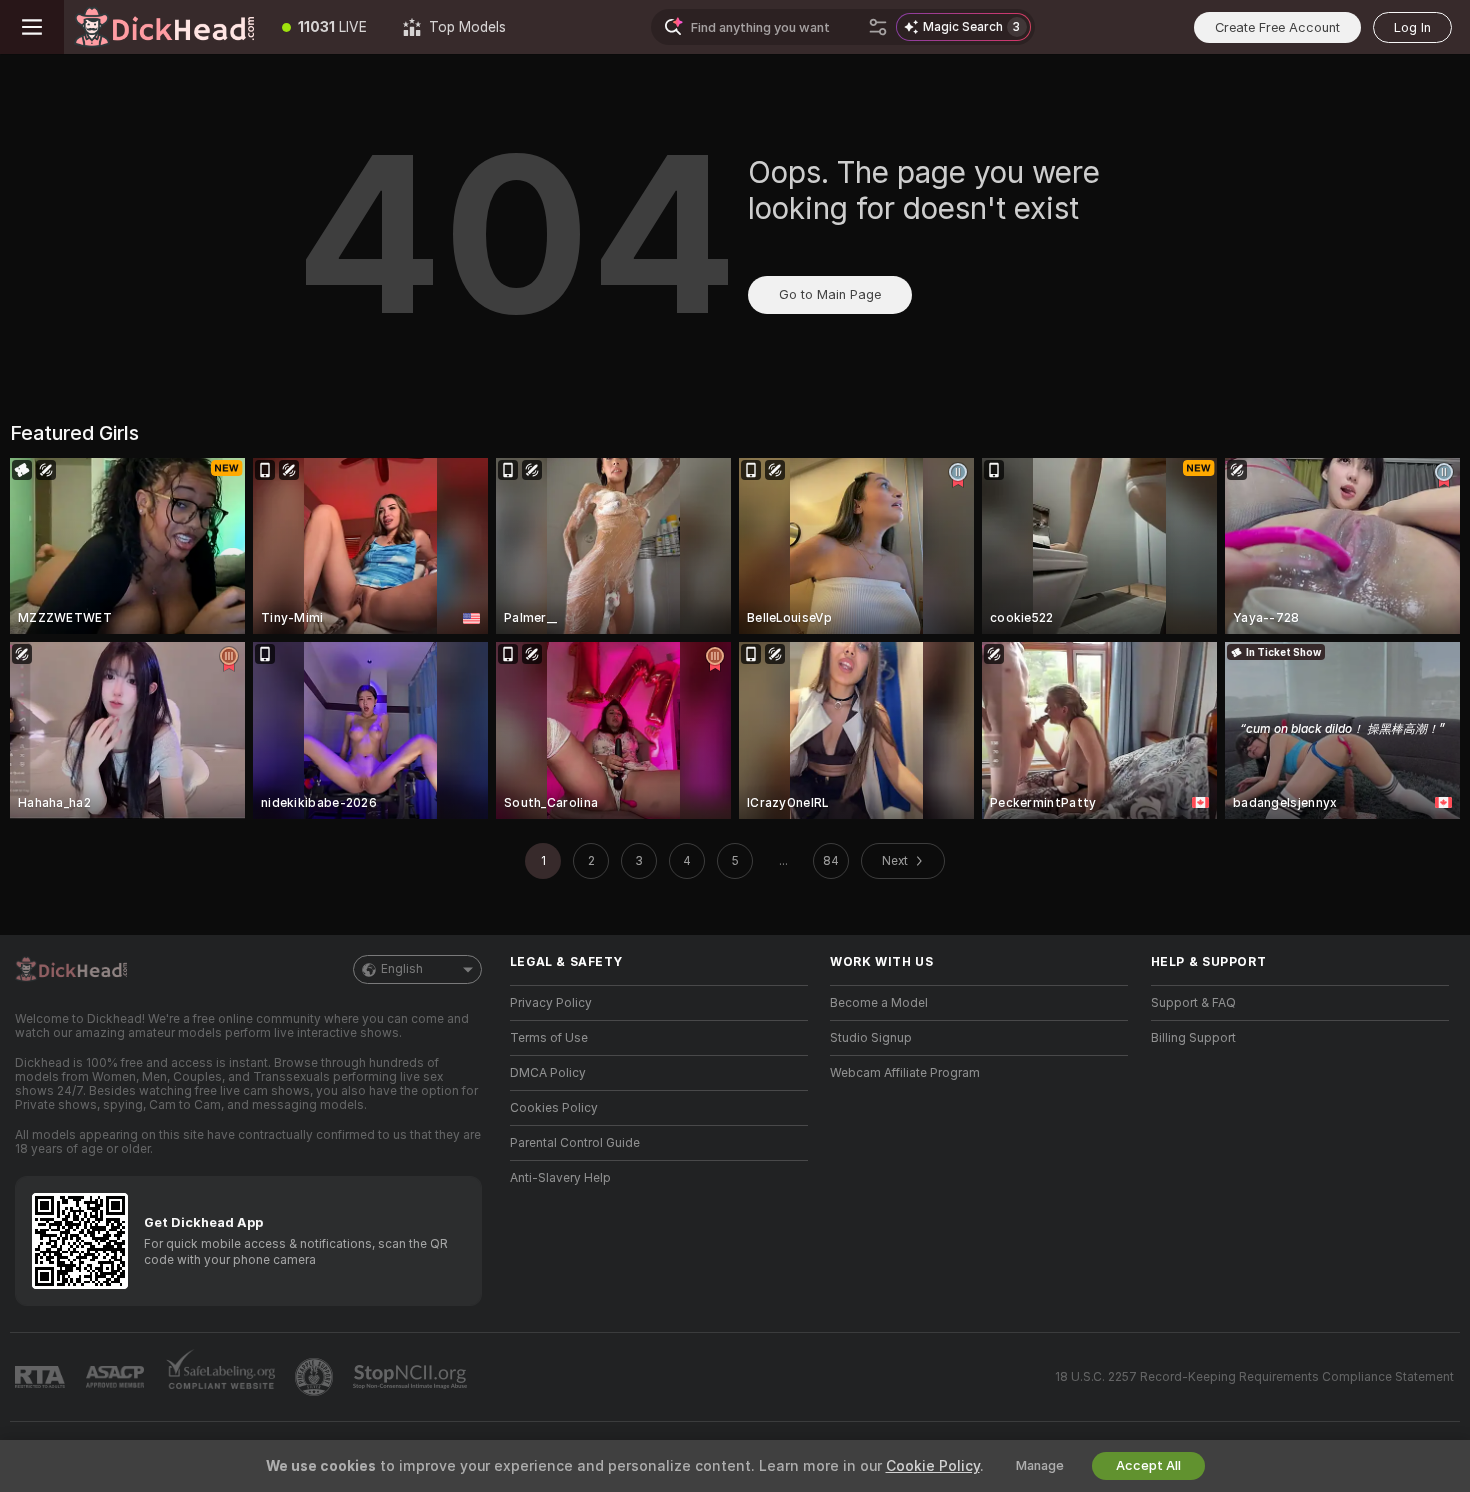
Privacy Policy (551, 1003)
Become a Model (879, 1003)
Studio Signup (871, 1038)
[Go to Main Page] (164, 27)
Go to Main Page (830, 294)
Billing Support (1193, 1038)
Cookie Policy (933, 1466)
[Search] (878, 27)
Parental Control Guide (575, 1143)
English (402, 969)
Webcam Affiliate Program (905, 1073)
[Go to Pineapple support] (316, 1377)
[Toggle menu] (32, 27)
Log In (1412, 27)
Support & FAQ (1193, 1003)
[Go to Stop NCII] (412, 1377)
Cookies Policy (554, 1108)
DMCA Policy (548, 1073)
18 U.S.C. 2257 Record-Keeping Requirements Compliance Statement (1254, 1377)
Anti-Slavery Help (560, 1178)
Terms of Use (549, 1038)
